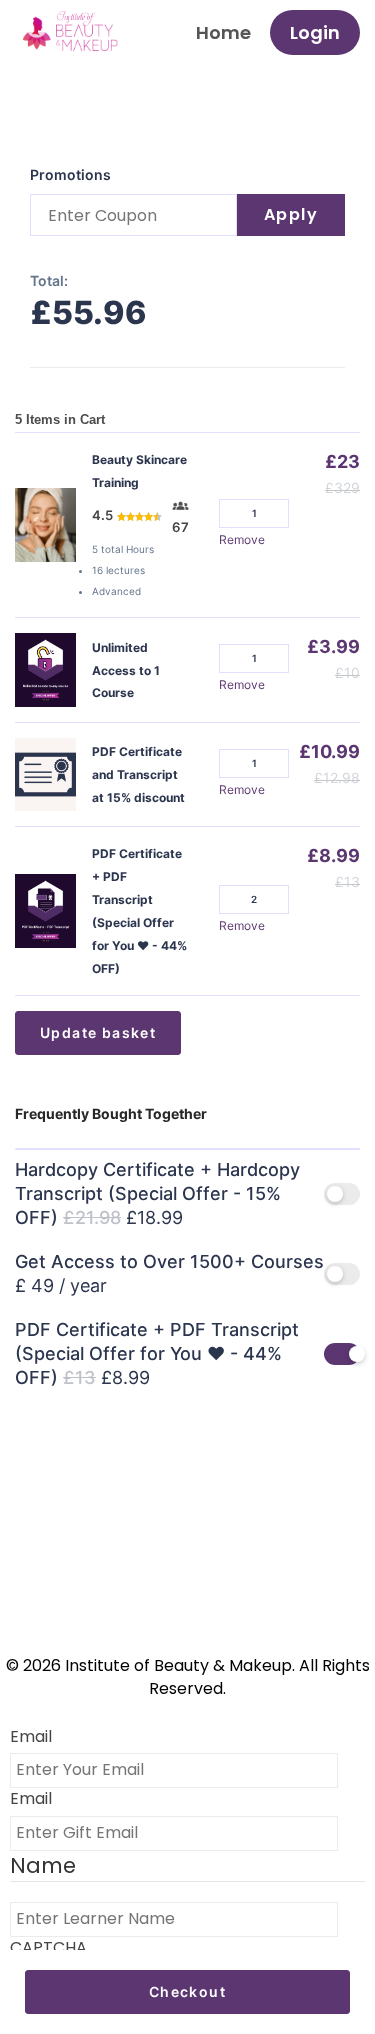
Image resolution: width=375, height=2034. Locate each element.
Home (223, 32)
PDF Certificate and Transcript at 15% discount (138, 774)
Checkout (187, 1991)
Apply (291, 214)
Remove (242, 539)
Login (315, 32)
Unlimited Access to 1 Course (126, 670)
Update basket (98, 1032)
